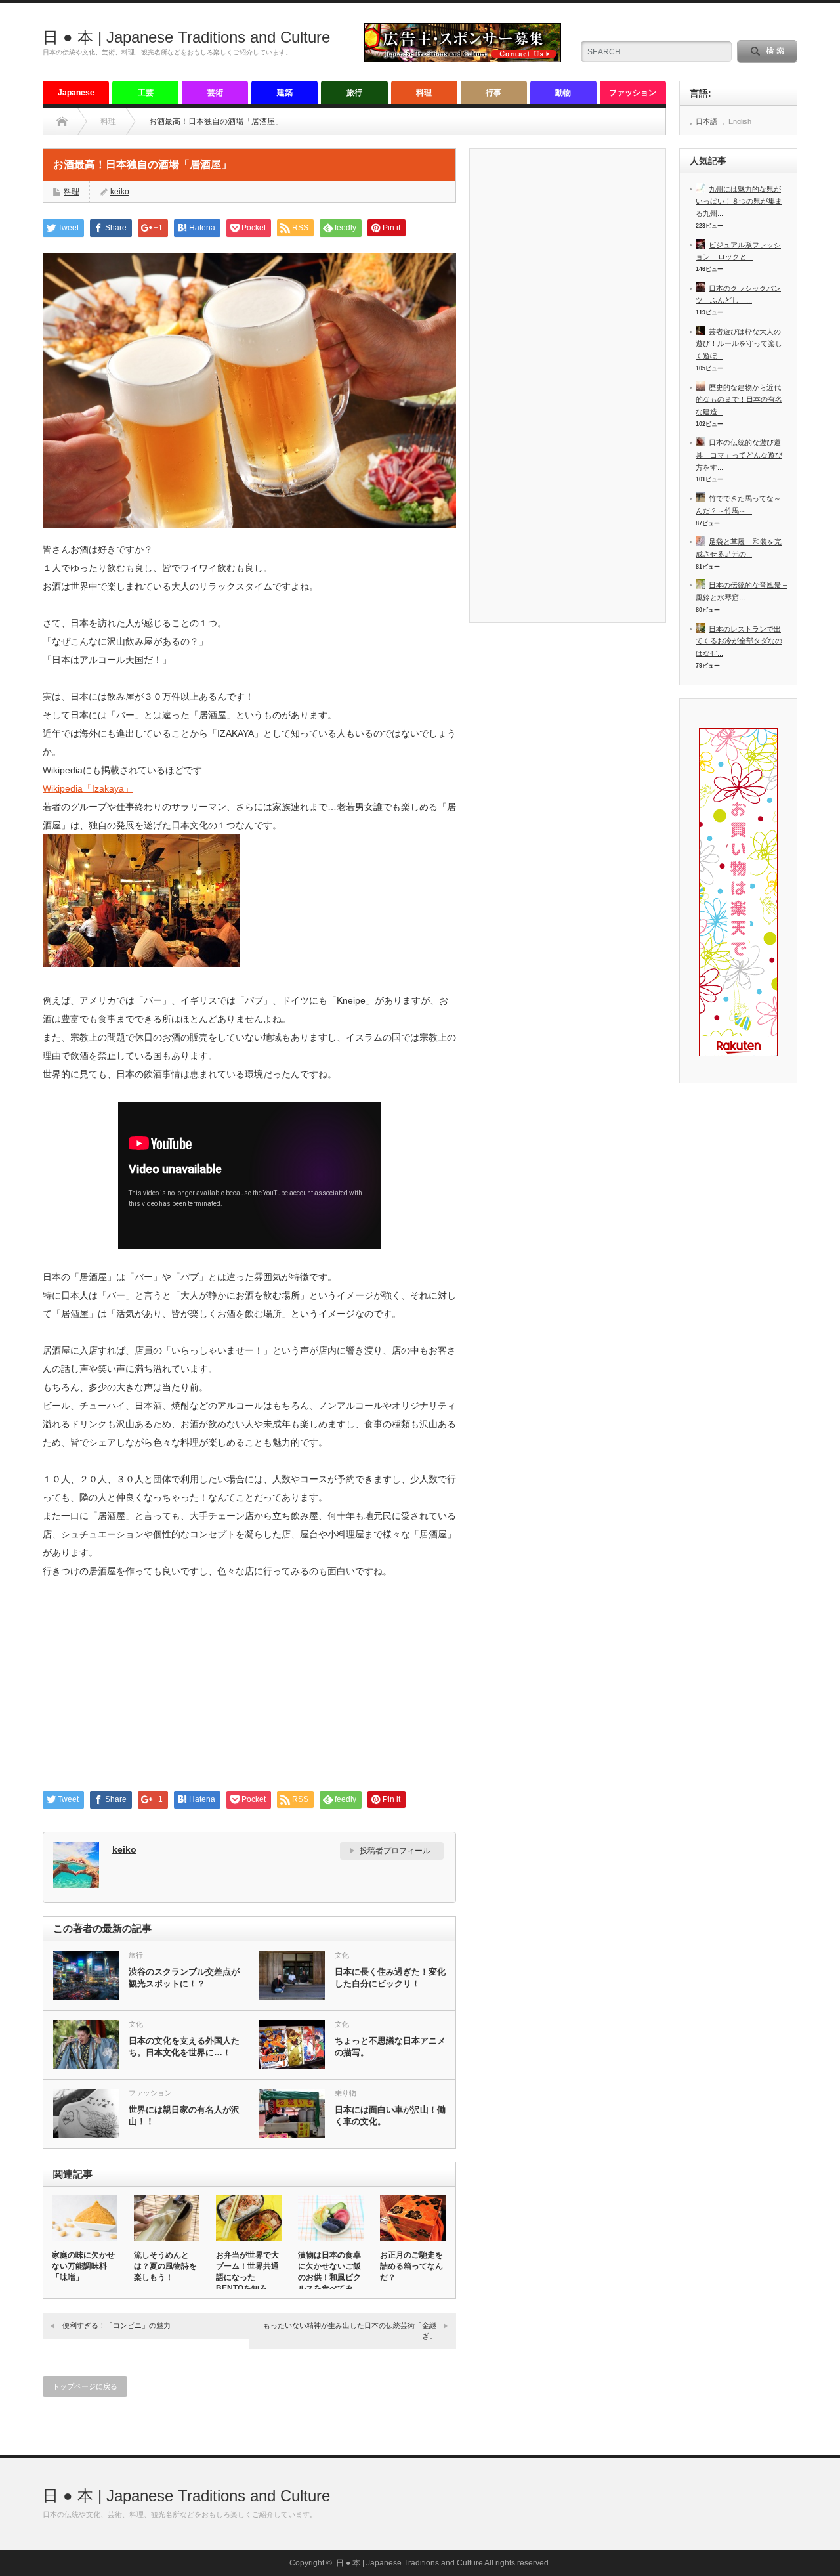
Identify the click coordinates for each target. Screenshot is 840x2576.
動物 (563, 93)
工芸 (146, 93)
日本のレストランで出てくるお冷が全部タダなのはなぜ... (739, 641)
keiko (120, 192)
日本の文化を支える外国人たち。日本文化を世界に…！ (184, 2047)
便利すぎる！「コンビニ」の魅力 (116, 2325)
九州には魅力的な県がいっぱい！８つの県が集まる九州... (739, 201)
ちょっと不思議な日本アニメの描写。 (390, 2047)
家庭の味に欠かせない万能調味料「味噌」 (83, 2266)
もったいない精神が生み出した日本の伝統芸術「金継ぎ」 (350, 2330)
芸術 (215, 93)
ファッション (633, 93)
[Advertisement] (249, 1690)
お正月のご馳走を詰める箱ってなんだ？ (411, 2266)
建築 (285, 93)
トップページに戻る (85, 2386)
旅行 (354, 93)
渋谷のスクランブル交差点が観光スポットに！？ (184, 1978)
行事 (493, 93)
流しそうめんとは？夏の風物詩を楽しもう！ (165, 2266)
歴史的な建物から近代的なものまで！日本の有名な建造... (739, 399)
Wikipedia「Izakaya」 (88, 788)
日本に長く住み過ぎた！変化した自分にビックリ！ (390, 1978)
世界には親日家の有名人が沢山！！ (184, 2115)
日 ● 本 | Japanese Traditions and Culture (186, 37)
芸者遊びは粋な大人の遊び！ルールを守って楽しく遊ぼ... (739, 344)
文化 (342, 1955)
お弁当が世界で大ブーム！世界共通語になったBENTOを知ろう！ (247, 2277)
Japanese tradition (76, 96)
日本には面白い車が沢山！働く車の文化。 (390, 2115)
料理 (424, 93)
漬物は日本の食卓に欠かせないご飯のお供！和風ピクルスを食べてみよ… (329, 2277)
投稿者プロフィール (395, 1851)
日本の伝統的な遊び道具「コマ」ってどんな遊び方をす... (739, 455)
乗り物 (346, 2093)
